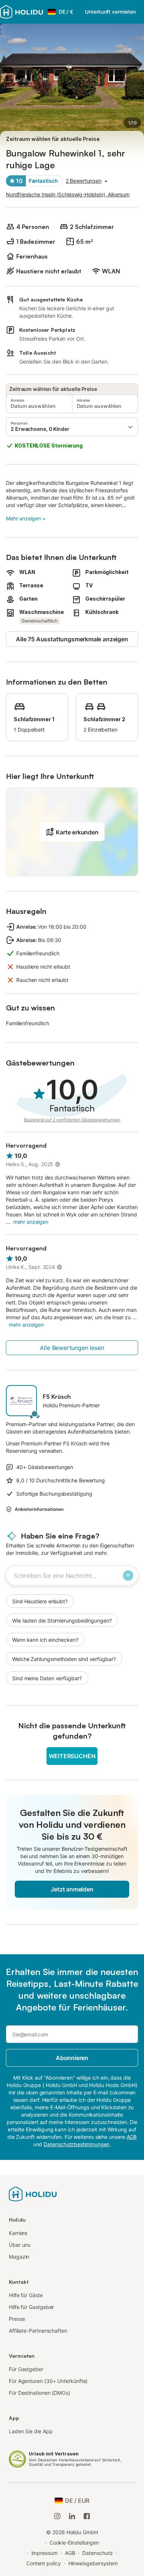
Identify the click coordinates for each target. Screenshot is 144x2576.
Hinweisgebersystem (93, 2563)
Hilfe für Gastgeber (31, 2307)
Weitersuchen (72, 1756)
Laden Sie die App (31, 2431)
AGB (70, 2553)
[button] (72, 427)
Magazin (19, 2257)
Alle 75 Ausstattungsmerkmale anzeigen (72, 639)
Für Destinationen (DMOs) (40, 2393)
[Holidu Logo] (22, 12)
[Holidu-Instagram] (57, 2516)
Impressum (44, 2553)
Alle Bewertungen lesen (72, 1348)
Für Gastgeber (26, 2369)
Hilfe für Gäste (26, 2295)
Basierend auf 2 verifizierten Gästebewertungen (72, 1120)
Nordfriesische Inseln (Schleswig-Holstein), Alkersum (68, 194)
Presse (17, 2319)
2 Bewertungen (84, 181)
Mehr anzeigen (23, 518)
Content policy (44, 2563)
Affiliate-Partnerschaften (38, 2331)
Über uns (20, 2245)
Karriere (18, 2233)
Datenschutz (97, 2553)
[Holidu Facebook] (87, 2516)
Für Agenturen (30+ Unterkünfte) (48, 2381)
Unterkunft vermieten (110, 12)
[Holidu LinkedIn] (72, 2516)
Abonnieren (72, 2058)
